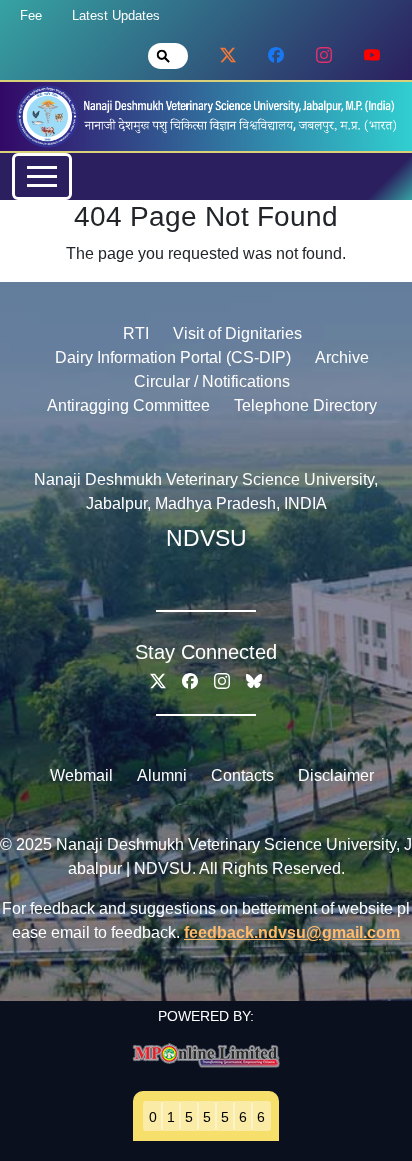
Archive (342, 357)
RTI (136, 333)
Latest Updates (116, 15)
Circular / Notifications (212, 381)
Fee (31, 15)
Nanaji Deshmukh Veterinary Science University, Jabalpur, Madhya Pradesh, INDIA (206, 491)
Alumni (162, 775)
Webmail (81, 775)
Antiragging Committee (128, 405)
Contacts (242, 775)
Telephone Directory (305, 405)
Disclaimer (336, 775)
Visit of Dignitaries (237, 333)
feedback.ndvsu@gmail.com (292, 932)
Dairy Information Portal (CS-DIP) (173, 357)
